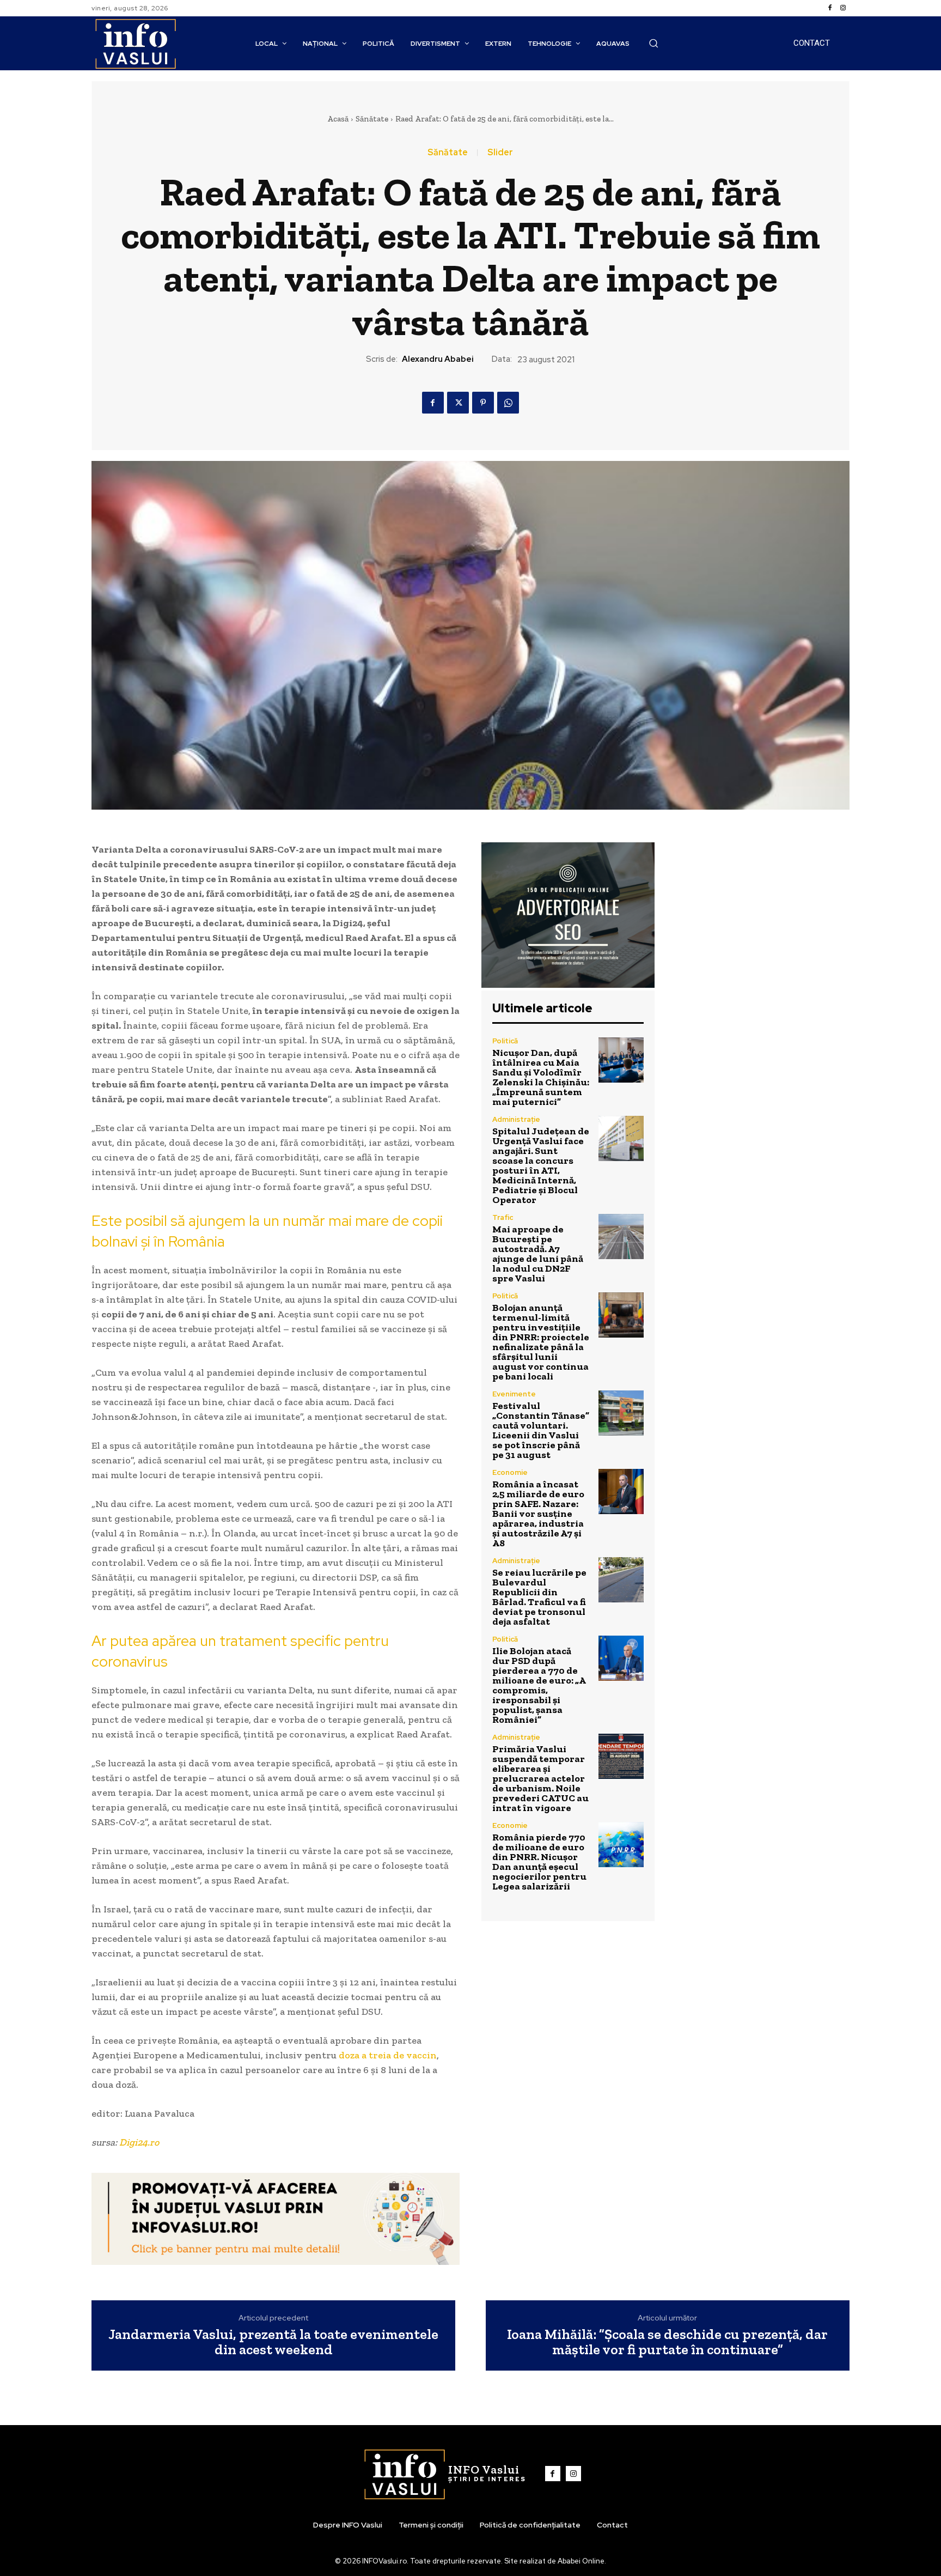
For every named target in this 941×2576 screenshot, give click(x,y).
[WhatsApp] (508, 403)
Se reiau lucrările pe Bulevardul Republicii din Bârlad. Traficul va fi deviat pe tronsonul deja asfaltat (539, 1597)
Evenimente (514, 1394)
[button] (653, 43)
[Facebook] (830, 8)
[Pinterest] (483, 403)
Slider (500, 153)
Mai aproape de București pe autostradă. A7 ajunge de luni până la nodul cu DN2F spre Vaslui (538, 1254)
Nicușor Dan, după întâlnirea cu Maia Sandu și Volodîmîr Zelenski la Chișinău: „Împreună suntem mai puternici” (541, 1077)
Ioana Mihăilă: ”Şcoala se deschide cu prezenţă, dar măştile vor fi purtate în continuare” (667, 2342)
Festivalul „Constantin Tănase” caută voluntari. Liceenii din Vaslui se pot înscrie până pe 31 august (541, 1430)
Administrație (516, 1119)
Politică (505, 1041)
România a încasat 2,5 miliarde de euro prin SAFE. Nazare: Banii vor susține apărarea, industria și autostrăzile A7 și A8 (538, 1514)
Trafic (503, 1217)
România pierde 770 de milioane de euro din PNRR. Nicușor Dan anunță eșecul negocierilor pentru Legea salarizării (539, 1862)
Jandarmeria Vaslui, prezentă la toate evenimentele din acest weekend (273, 2342)
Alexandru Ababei (438, 359)
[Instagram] (843, 8)
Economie (510, 1472)
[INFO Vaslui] (135, 43)
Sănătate (372, 119)
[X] (458, 403)
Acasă (338, 119)
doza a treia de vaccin (388, 2055)
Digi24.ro (139, 2142)
